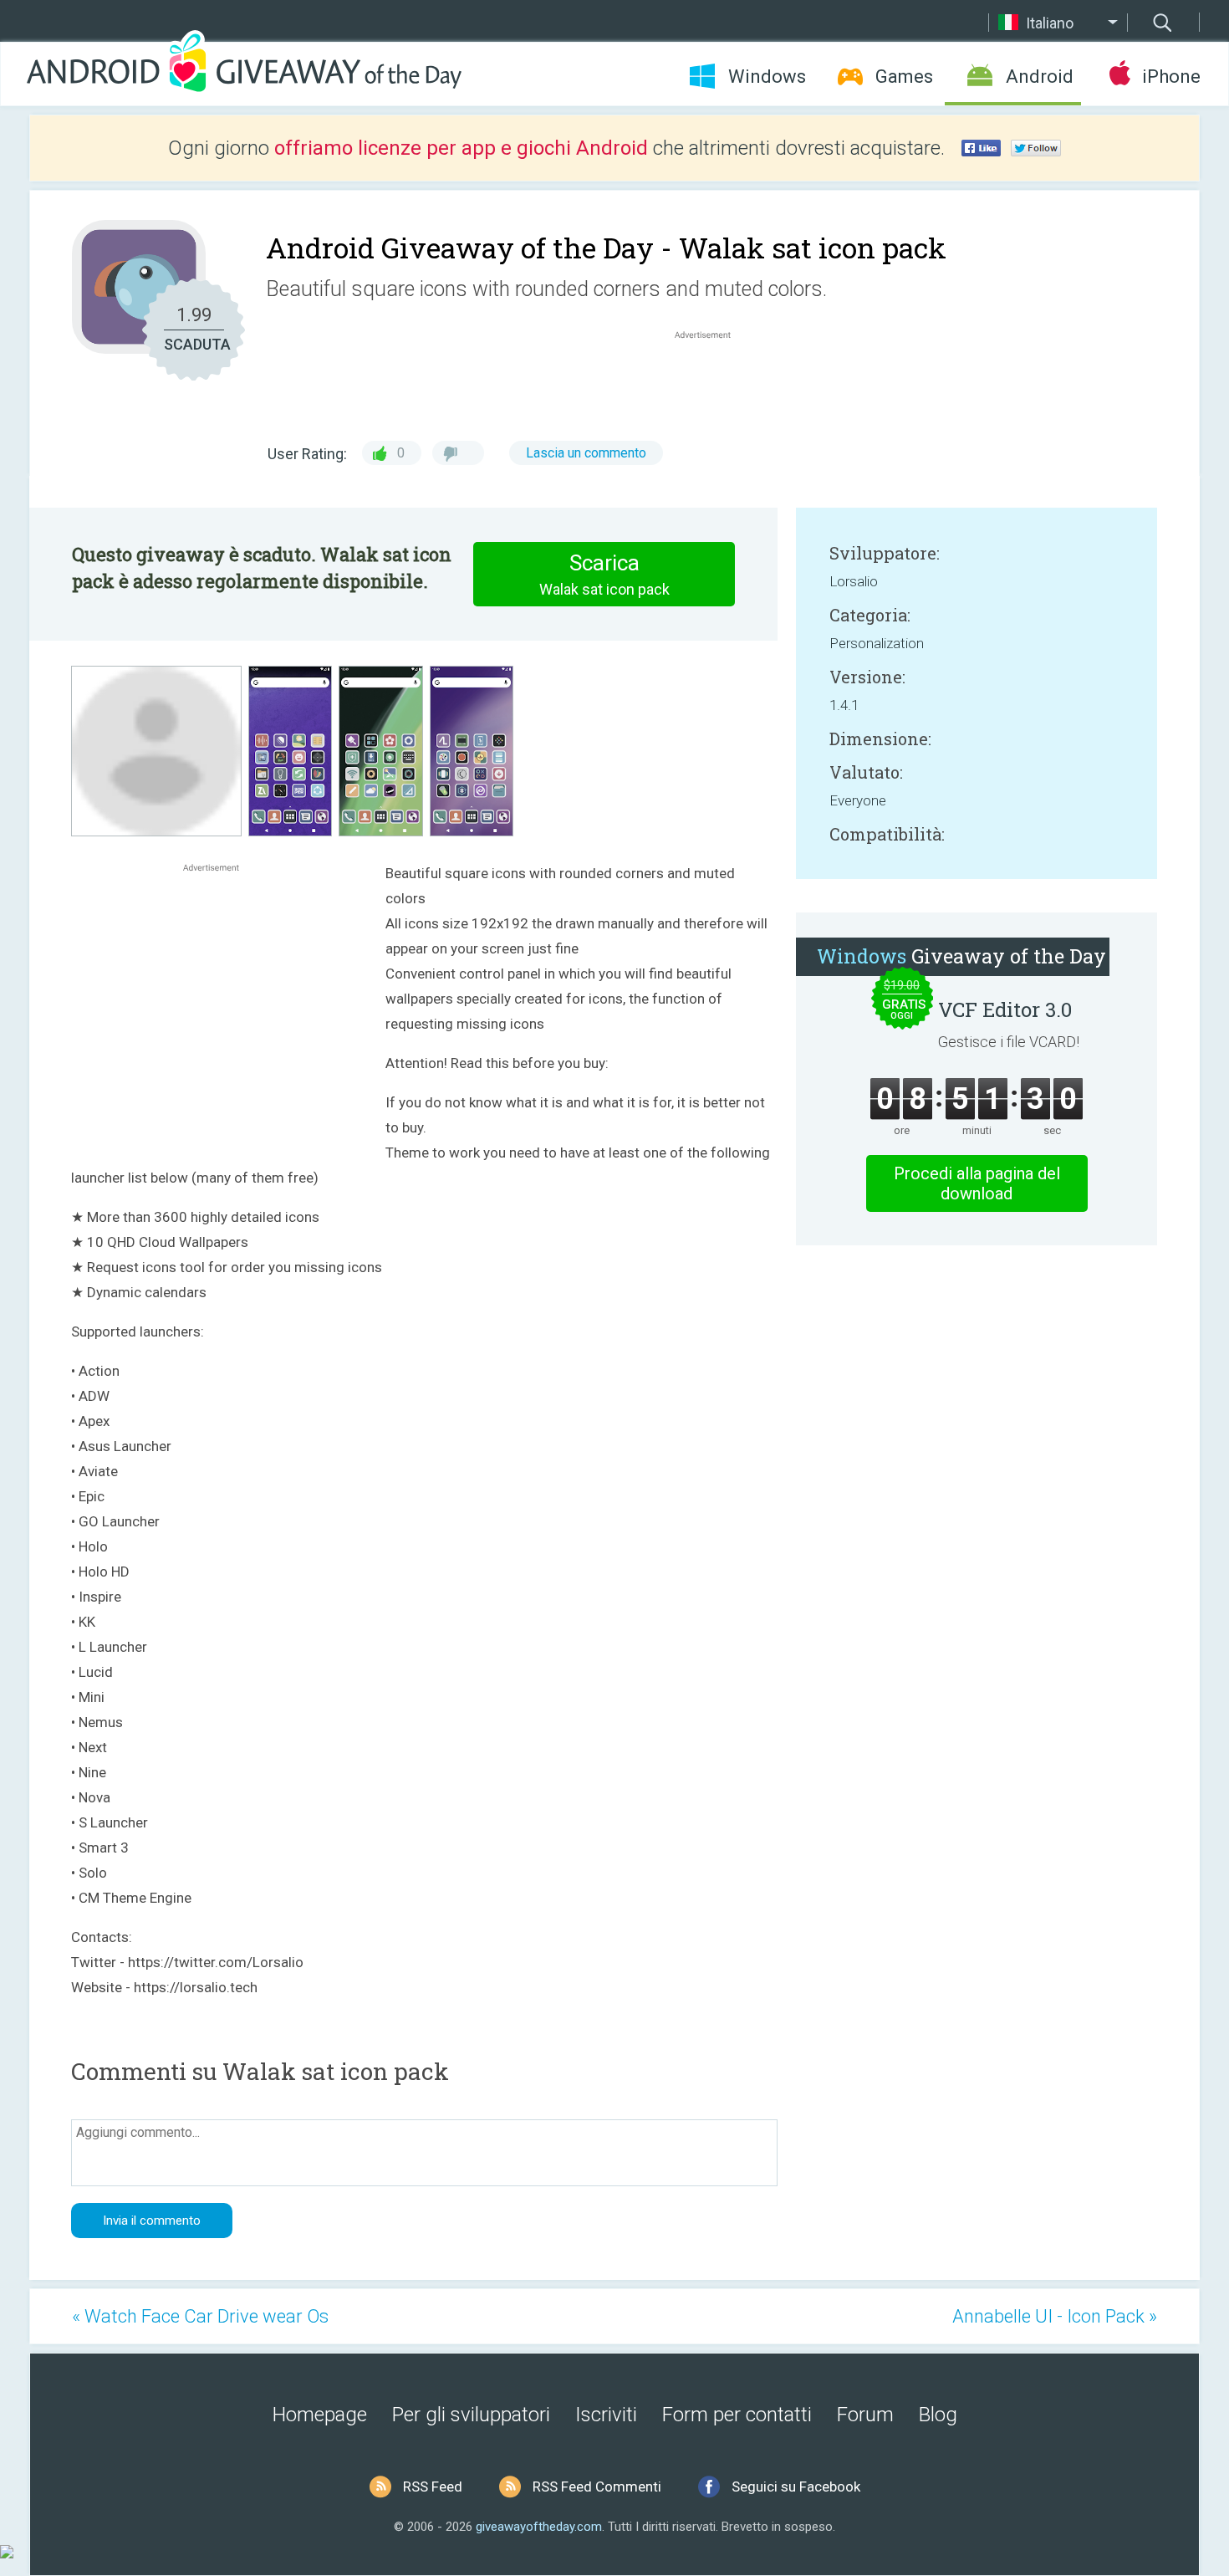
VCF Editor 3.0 (1005, 1009)
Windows (767, 77)
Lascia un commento (586, 453)
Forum (865, 2415)
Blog (938, 2415)
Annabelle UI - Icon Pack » (1055, 2316)
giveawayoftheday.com (539, 2527)
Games (904, 77)
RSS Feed (433, 2487)
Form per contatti (737, 2415)
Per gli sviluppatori (471, 2415)
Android (1040, 77)
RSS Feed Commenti (597, 2487)
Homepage (320, 2415)
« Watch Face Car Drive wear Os (200, 2316)
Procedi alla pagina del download (977, 1183)
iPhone (1171, 77)
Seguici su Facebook (796, 2487)
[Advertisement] (711, 383)
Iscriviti (606, 2415)
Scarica (604, 574)
